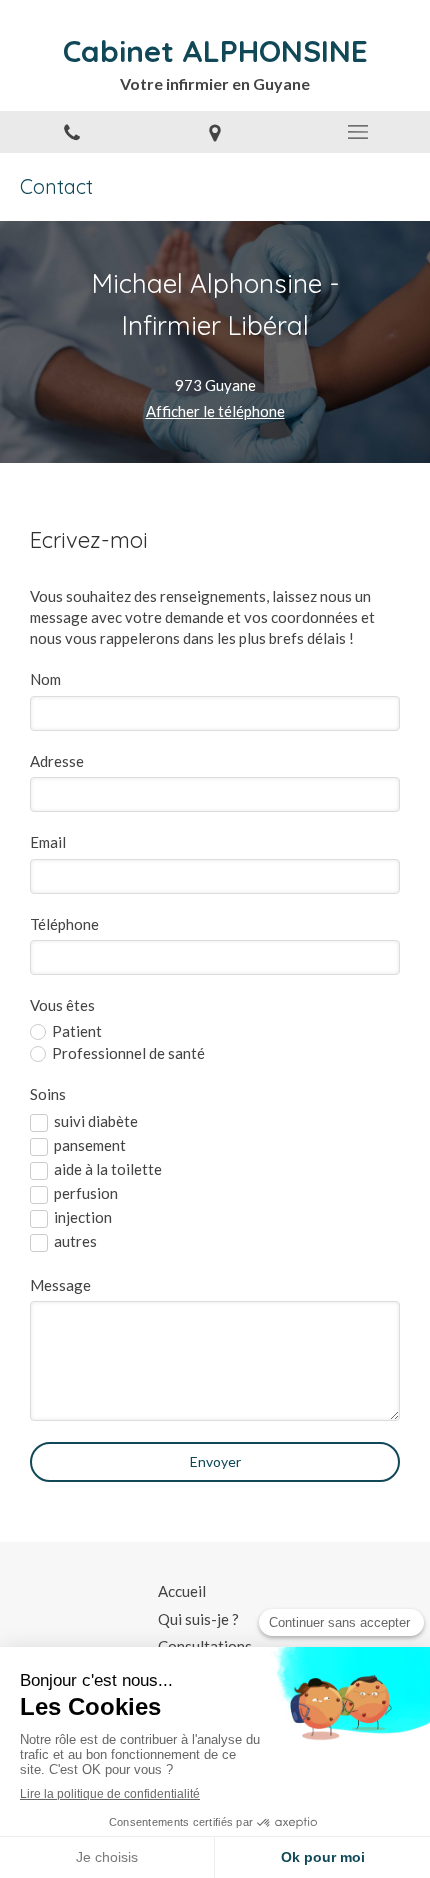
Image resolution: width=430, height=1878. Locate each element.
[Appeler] (71, 132)
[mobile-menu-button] (358, 132)
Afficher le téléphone (215, 411)
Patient (77, 1031)
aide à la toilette (108, 1169)
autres (75, 1241)
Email (48, 842)
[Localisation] (214, 132)
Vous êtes (62, 1005)
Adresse (57, 761)
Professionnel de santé (128, 1053)
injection (83, 1217)
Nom (45, 679)
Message (60, 1285)
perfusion (86, 1193)
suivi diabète (96, 1121)
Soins (48, 1094)
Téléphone (64, 924)
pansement (90, 1145)
